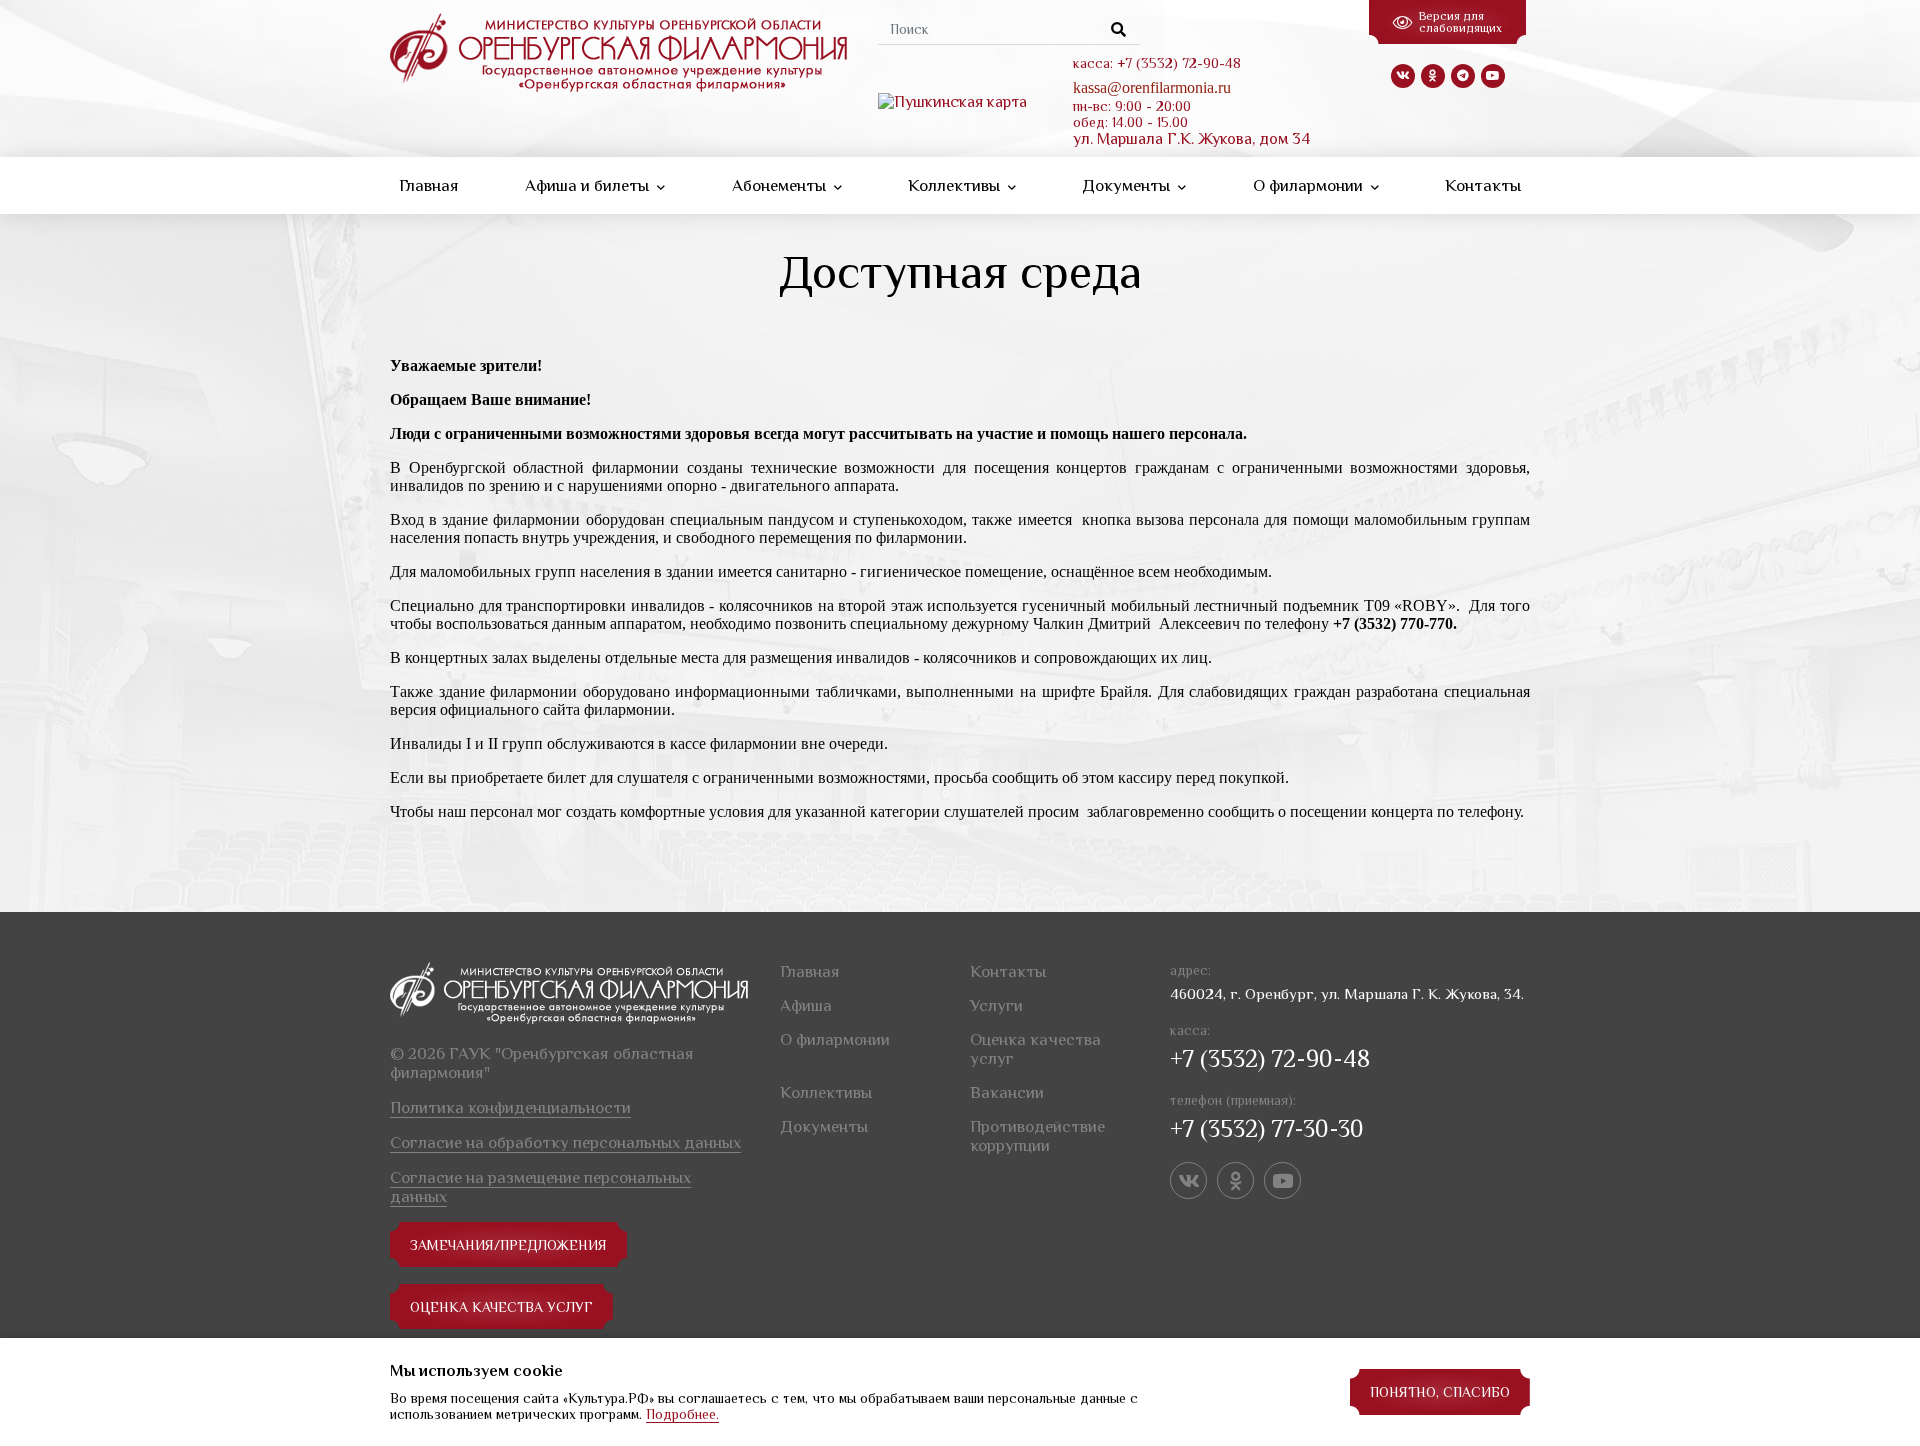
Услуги (996, 1005)
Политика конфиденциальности (510, 1107)
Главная (429, 185)
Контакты (1483, 185)
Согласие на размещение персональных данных (540, 1187)
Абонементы (781, 185)
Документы (1128, 185)
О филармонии (1310, 185)
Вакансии (1007, 1092)
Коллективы (956, 185)
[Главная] (618, 51)
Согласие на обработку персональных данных (565, 1142)
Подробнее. (682, 1414)
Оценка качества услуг (501, 1307)
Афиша (806, 1005)
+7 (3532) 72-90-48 (1270, 1058)
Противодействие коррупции (1037, 1136)
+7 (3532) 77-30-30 (1267, 1128)
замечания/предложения (508, 1245)
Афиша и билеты (589, 185)
